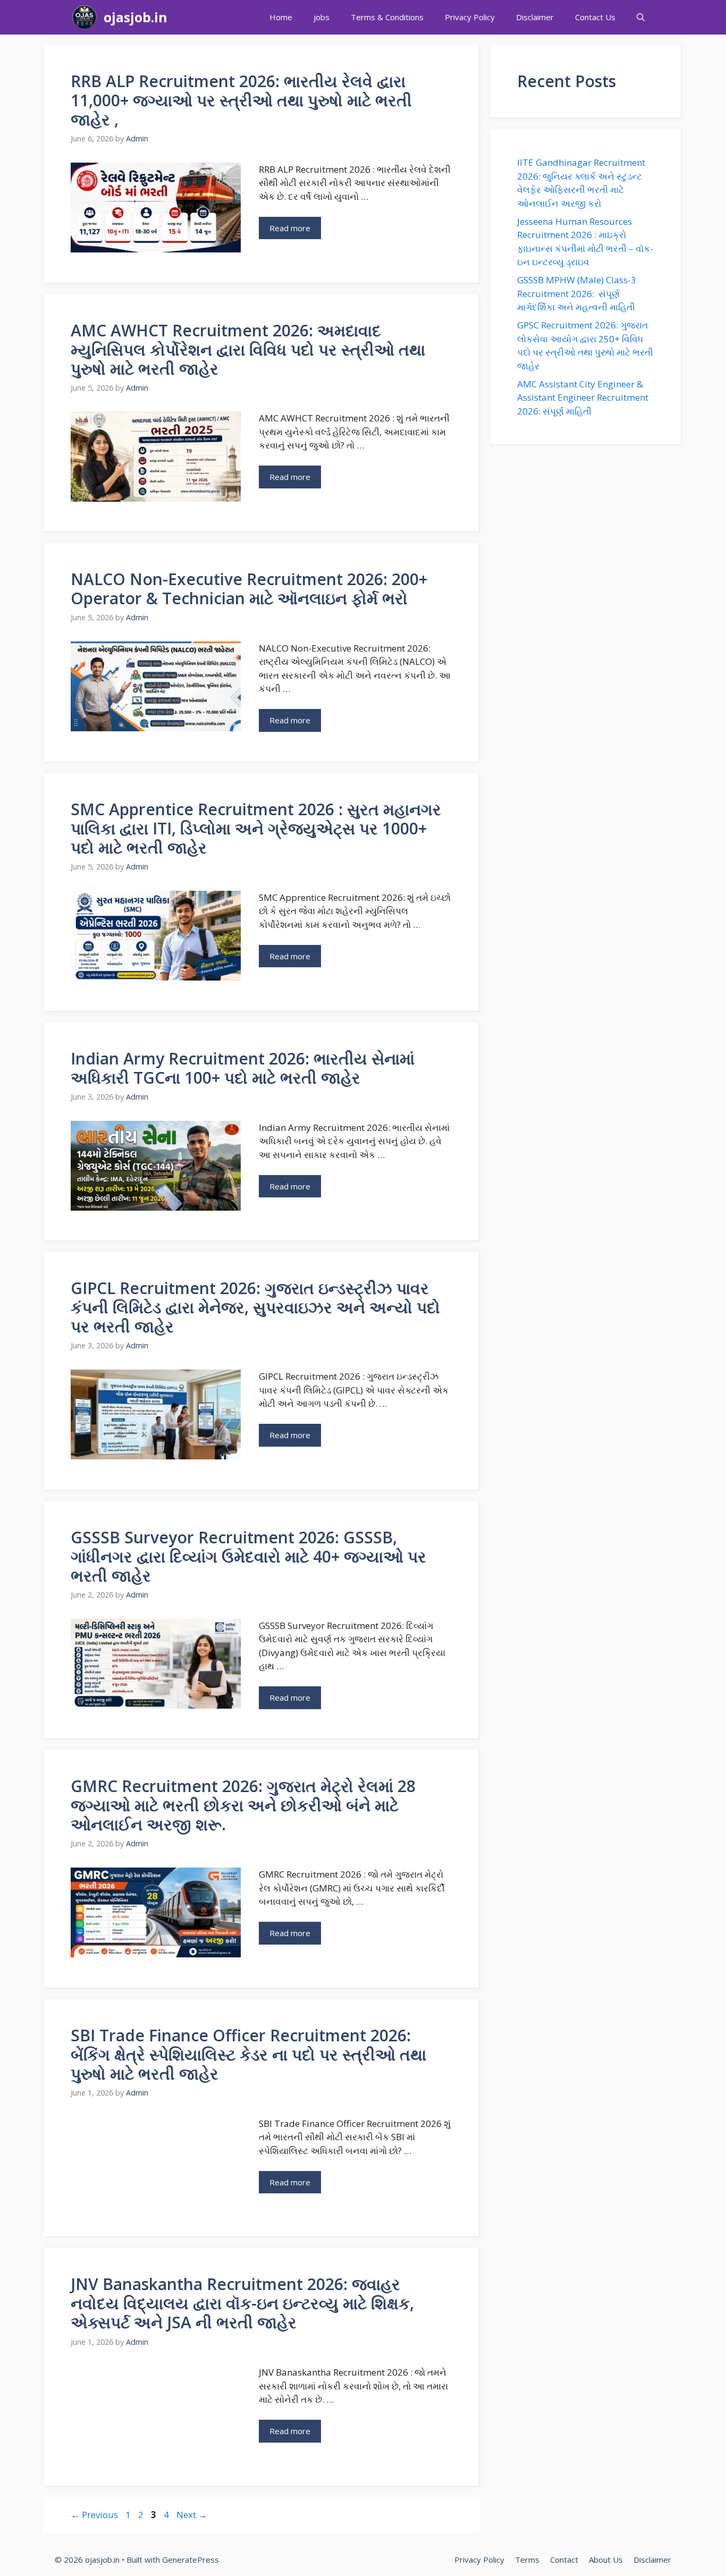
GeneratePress (191, 2560)
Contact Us (595, 17)
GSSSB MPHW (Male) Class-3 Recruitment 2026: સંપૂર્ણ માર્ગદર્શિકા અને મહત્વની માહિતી (577, 293)
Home (281, 17)
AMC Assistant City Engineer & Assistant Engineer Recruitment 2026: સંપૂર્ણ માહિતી (583, 398)
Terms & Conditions (387, 17)
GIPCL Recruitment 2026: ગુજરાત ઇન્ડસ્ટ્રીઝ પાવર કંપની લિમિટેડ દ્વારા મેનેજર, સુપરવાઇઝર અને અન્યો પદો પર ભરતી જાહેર (255, 1307)
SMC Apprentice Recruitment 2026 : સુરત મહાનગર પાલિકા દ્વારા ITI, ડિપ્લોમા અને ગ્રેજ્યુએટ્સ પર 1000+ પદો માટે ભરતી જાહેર (256, 828)
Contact (564, 2560)
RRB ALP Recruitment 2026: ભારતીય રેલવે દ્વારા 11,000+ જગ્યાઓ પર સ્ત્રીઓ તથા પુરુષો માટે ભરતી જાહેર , (241, 100)
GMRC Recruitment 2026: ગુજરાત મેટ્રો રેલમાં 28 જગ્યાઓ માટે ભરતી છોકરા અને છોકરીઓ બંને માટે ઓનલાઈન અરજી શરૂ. (243, 1805)
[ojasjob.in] (85, 17)
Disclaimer (535, 17)
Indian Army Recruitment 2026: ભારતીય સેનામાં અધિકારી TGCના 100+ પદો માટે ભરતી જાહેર (243, 1068)
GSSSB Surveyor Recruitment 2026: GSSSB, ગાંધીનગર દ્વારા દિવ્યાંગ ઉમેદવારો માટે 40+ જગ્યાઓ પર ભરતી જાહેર (248, 1556)
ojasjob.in (136, 17)
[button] (641, 17)
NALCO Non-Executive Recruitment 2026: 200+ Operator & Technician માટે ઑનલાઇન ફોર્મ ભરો (249, 589)
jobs (322, 17)
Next (192, 2515)
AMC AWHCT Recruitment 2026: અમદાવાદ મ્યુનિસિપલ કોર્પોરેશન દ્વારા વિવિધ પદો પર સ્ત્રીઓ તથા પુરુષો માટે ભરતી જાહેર (248, 349)
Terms (527, 2560)
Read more (290, 228)
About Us (606, 2560)
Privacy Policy (470, 17)
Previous (94, 2515)
